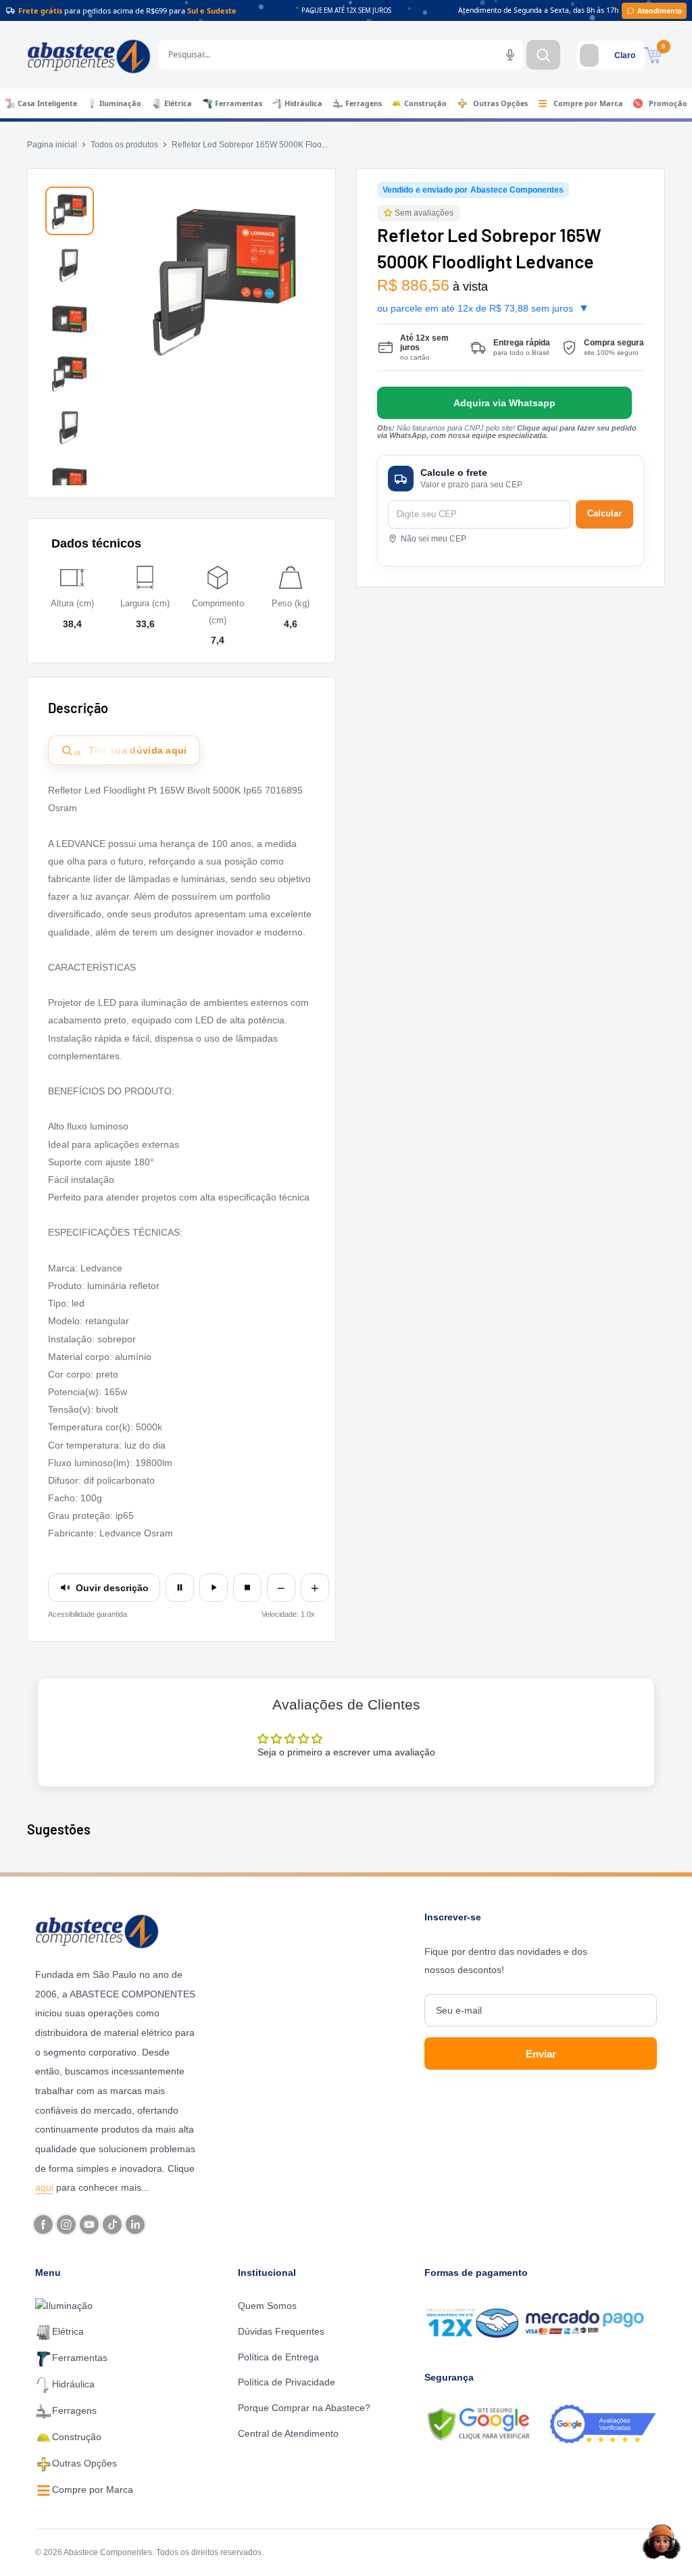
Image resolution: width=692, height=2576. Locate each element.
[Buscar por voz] (510, 55)
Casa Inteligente (47, 103)
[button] (389, 213)
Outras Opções (500, 103)
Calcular (604, 513)
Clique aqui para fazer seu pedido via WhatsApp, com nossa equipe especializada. (507, 432)
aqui (44, 2187)
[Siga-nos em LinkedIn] (135, 2225)
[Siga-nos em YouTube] (89, 2225)
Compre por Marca (588, 103)
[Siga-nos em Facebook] (43, 2225)
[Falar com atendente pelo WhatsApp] (504, 403)
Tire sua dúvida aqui (131, 751)
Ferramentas (239, 103)
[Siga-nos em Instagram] (66, 2225)
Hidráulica (303, 103)
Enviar (541, 2054)
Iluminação (120, 103)
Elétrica (178, 103)
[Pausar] (180, 1588)
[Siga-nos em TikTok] (112, 2225)
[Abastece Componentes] (117, 1930)
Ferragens (364, 103)
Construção (425, 103)
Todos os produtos (124, 145)
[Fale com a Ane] (662, 2542)
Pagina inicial (52, 145)
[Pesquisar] (543, 55)
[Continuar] (214, 1588)
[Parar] (247, 1588)
